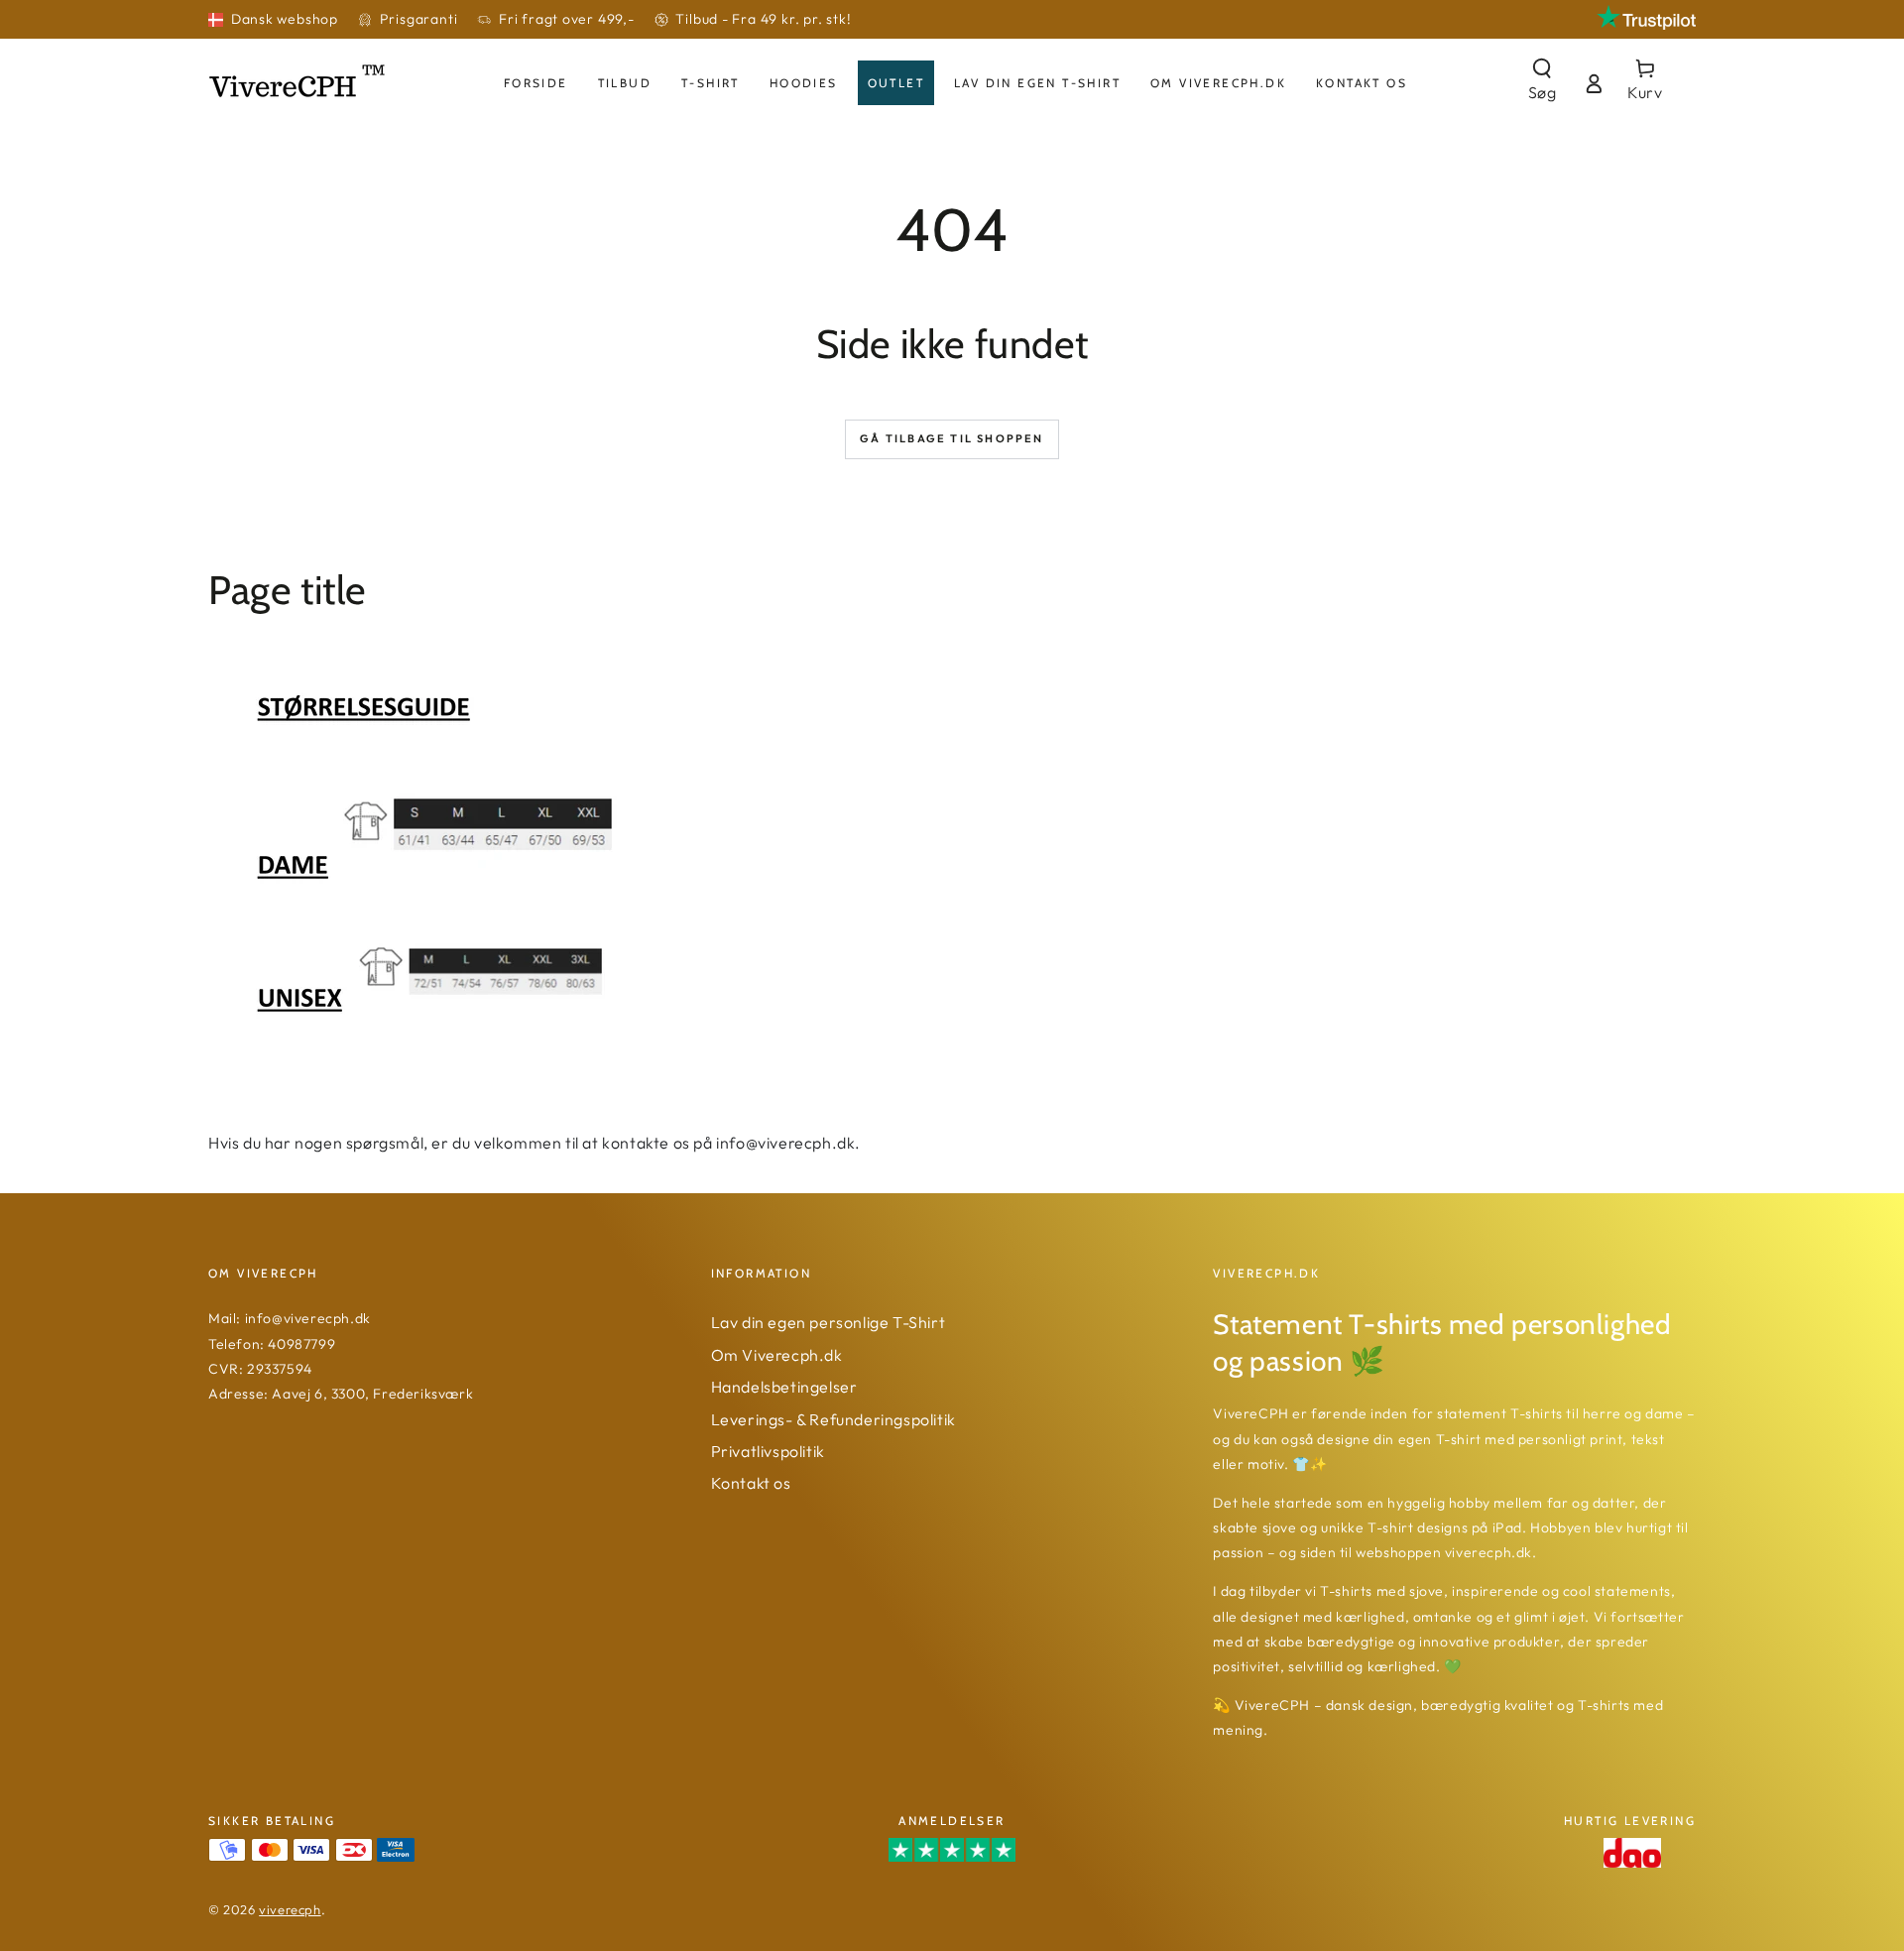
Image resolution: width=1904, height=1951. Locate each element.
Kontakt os (751, 1483)
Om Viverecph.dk (777, 1355)
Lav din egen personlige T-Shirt (829, 1322)
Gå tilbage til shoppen (952, 438)
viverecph (290, 1909)
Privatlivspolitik (768, 1451)
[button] (1542, 83)
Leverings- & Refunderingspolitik (833, 1419)
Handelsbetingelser (784, 1387)
